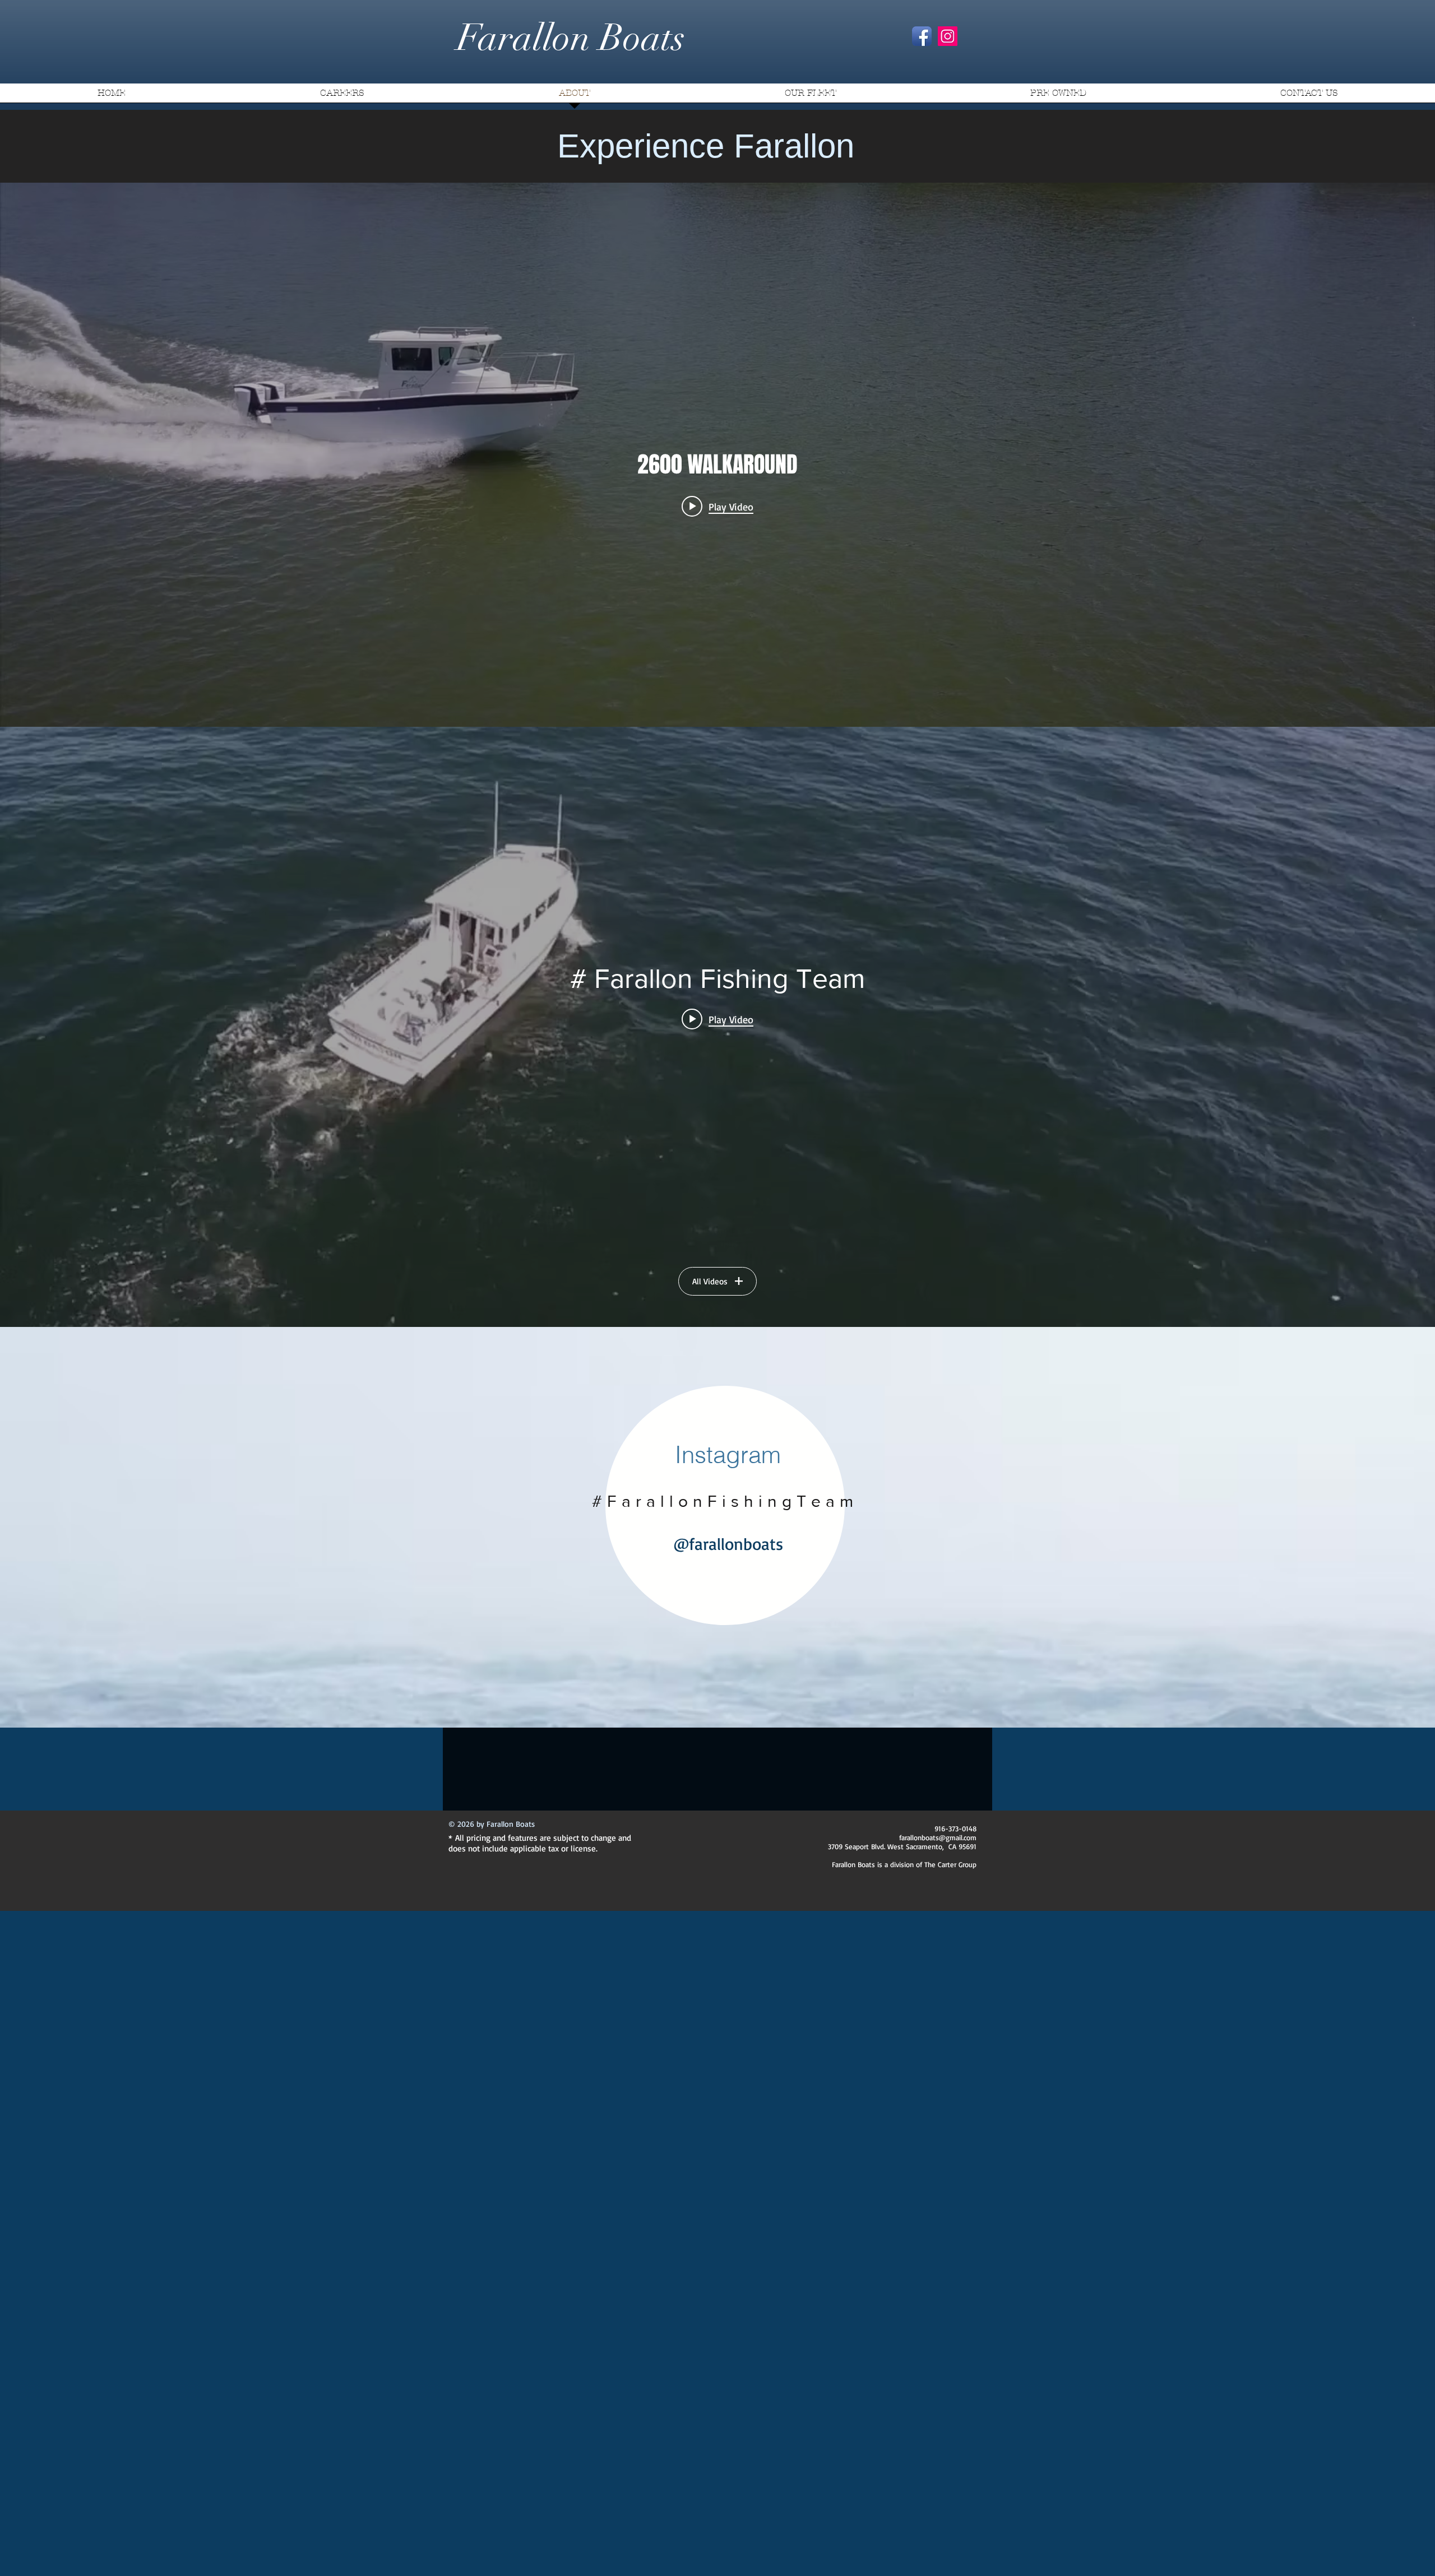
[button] (810, 97)
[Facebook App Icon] (922, 36)
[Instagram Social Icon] (948, 36)
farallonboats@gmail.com (938, 1837)
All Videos (710, 1281)
